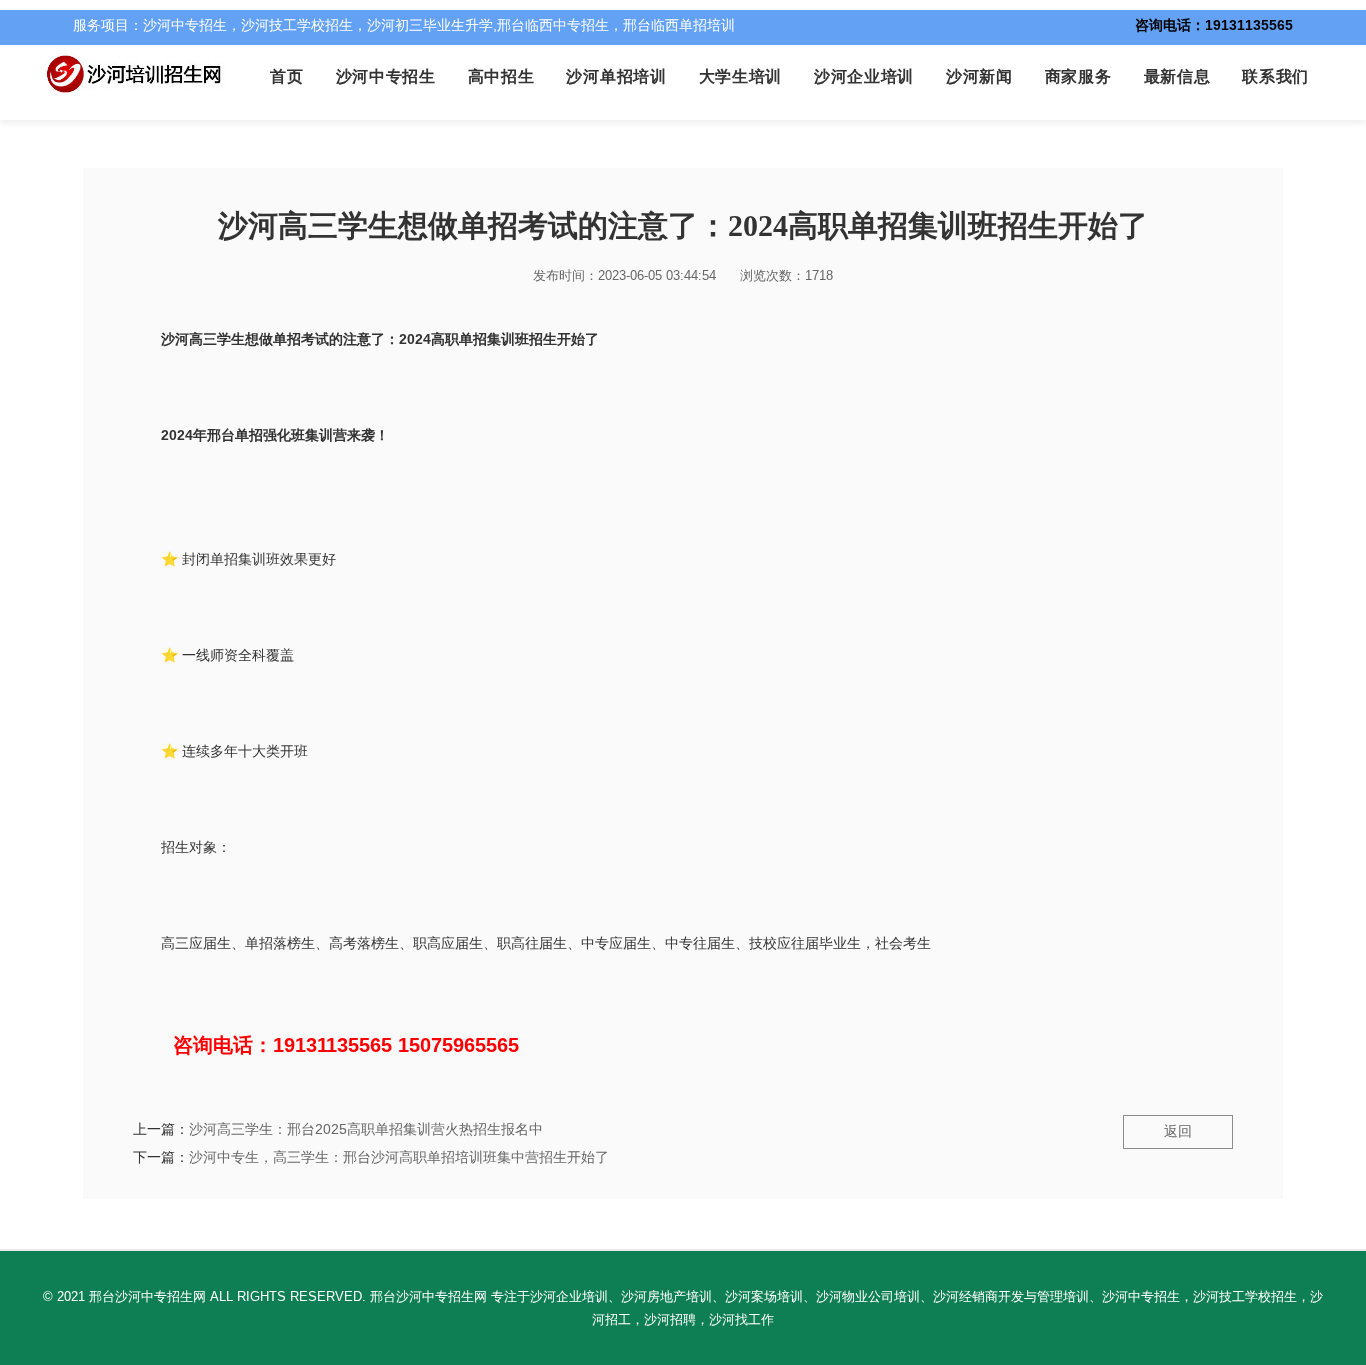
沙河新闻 (979, 76)
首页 (286, 76)
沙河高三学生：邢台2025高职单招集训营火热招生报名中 (366, 1129)
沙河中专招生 (386, 76)
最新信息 (1177, 76)
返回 (1178, 1131)
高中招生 (501, 76)
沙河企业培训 (864, 76)
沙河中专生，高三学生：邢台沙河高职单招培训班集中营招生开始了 (399, 1157)
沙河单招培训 (616, 76)
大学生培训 (740, 76)
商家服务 (1078, 76)
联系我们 (1275, 76)
